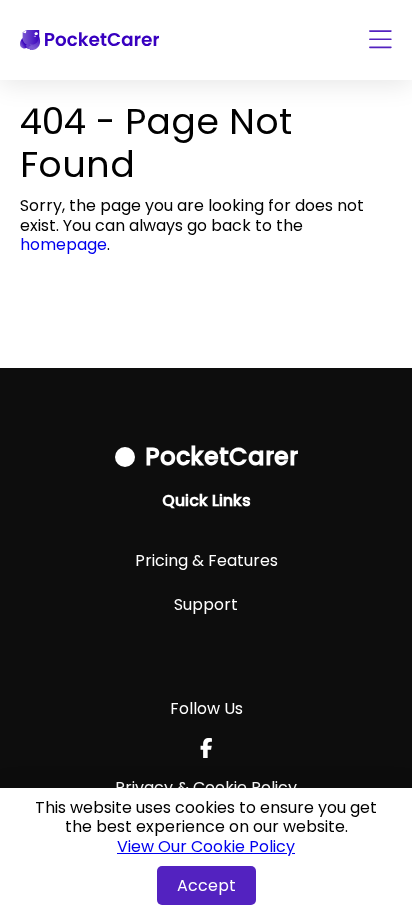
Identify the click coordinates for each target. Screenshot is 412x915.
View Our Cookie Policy (206, 846)
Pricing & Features (206, 560)
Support (206, 604)
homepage (63, 244)
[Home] (89, 40)
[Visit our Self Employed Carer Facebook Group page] (206, 748)
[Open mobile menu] (380, 40)
